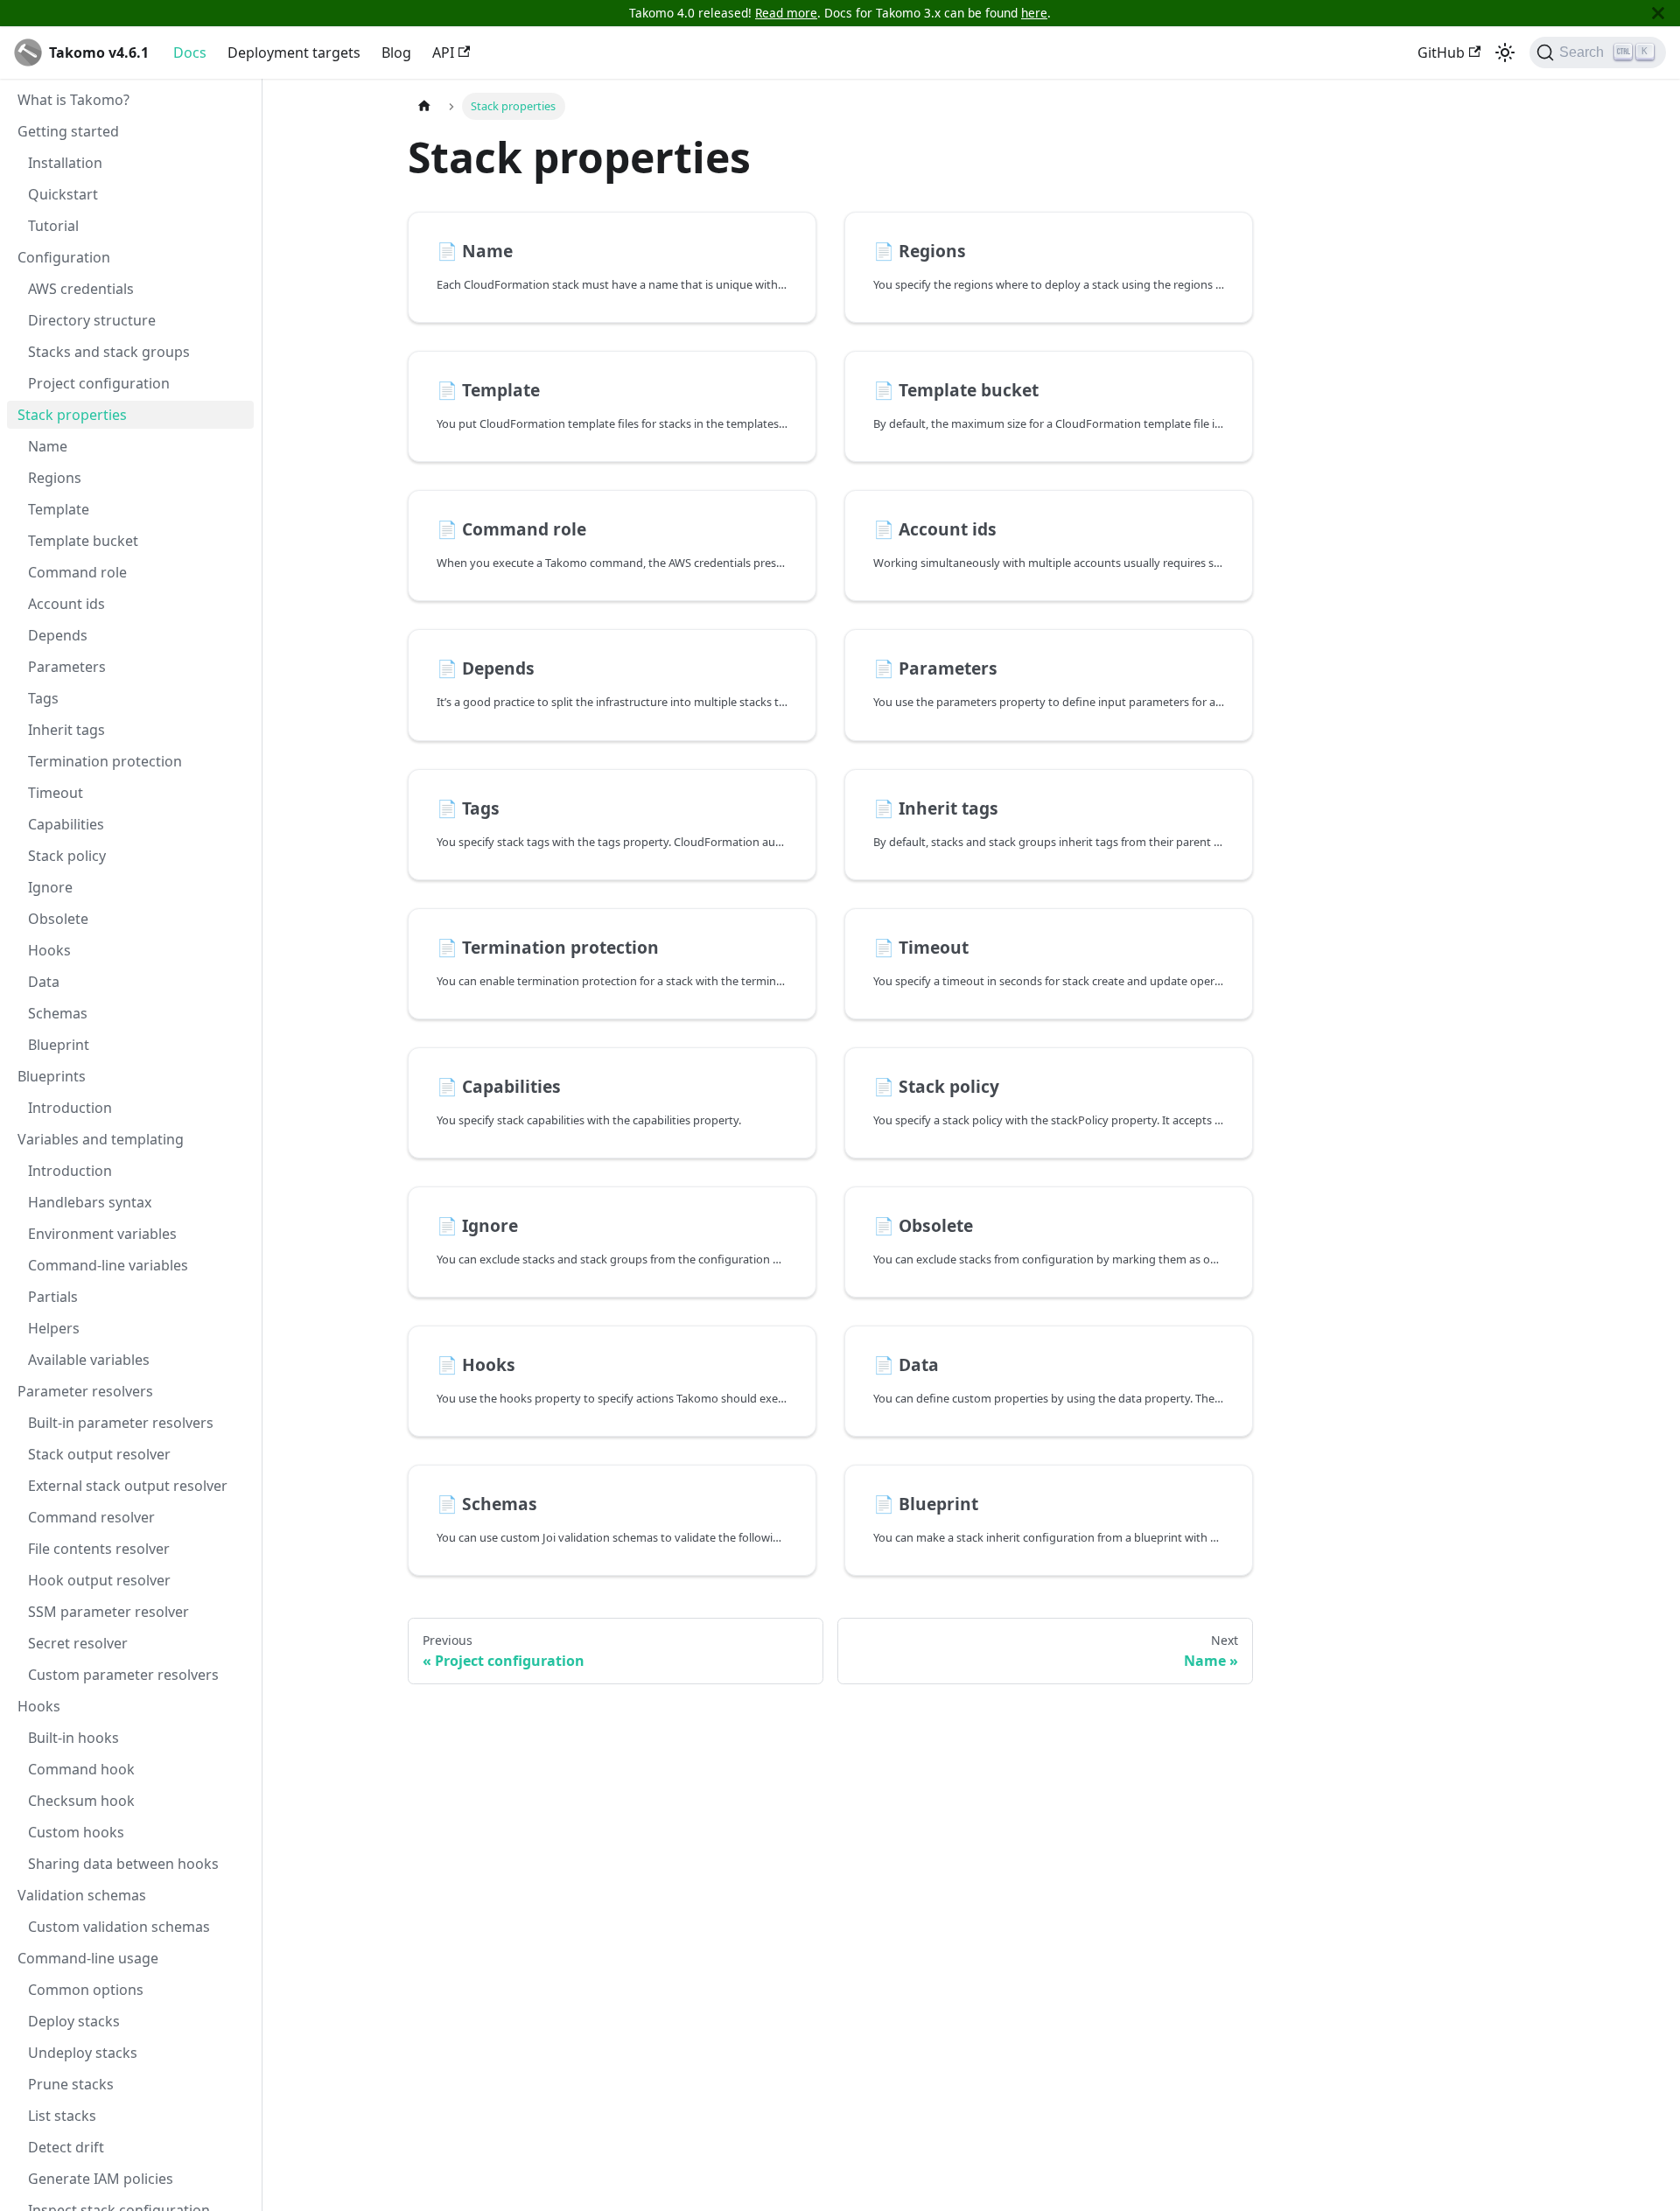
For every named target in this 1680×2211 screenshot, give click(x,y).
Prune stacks (71, 2084)
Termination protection (105, 761)
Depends (58, 635)
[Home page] (424, 106)
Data (44, 982)
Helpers (54, 1328)
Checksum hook (81, 1801)
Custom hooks (76, 1832)
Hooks (49, 950)
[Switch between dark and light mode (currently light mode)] (1505, 52)
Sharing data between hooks (123, 1864)
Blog (396, 52)
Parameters (67, 667)
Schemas (58, 1013)
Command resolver (91, 1517)
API (443, 52)
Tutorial (53, 226)
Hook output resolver (99, 1580)
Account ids (66, 604)
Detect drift (66, 2147)
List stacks (62, 2116)
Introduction (70, 1108)
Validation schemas (82, 1895)
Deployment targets (294, 52)
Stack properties (72, 415)
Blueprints (52, 1076)
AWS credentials (81, 289)
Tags (43, 698)
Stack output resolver (99, 1454)
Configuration (64, 257)
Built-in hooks (73, 1738)
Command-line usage (88, 1958)
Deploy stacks (74, 2021)
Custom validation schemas (119, 1927)
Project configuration (99, 383)
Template (59, 509)
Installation (65, 163)
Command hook (81, 1769)
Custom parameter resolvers (123, 1675)
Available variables (89, 1360)
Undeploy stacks (83, 2053)
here (1034, 13)
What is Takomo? (73, 100)
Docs (190, 52)
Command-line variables (108, 1265)
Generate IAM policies (101, 2179)
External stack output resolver (128, 1486)
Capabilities (66, 824)
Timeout (56, 793)
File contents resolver (99, 1549)
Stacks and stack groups (109, 352)
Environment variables (102, 1234)
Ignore (50, 887)
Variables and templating (101, 1139)
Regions (55, 478)
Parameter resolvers (85, 1391)
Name (48, 446)
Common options (86, 1990)
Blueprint (59, 1045)
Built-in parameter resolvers (121, 1423)
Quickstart (63, 194)
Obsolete (58, 919)
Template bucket (83, 541)
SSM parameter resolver (108, 1612)
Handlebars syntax (90, 1202)
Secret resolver (78, 1643)
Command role (77, 572)
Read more (786, 13)
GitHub (1441, 52)
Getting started (68, 131)
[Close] (1658, 13)
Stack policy (67, 856)
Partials (53, 1297)
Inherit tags (66, 730)
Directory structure (92, 320)
